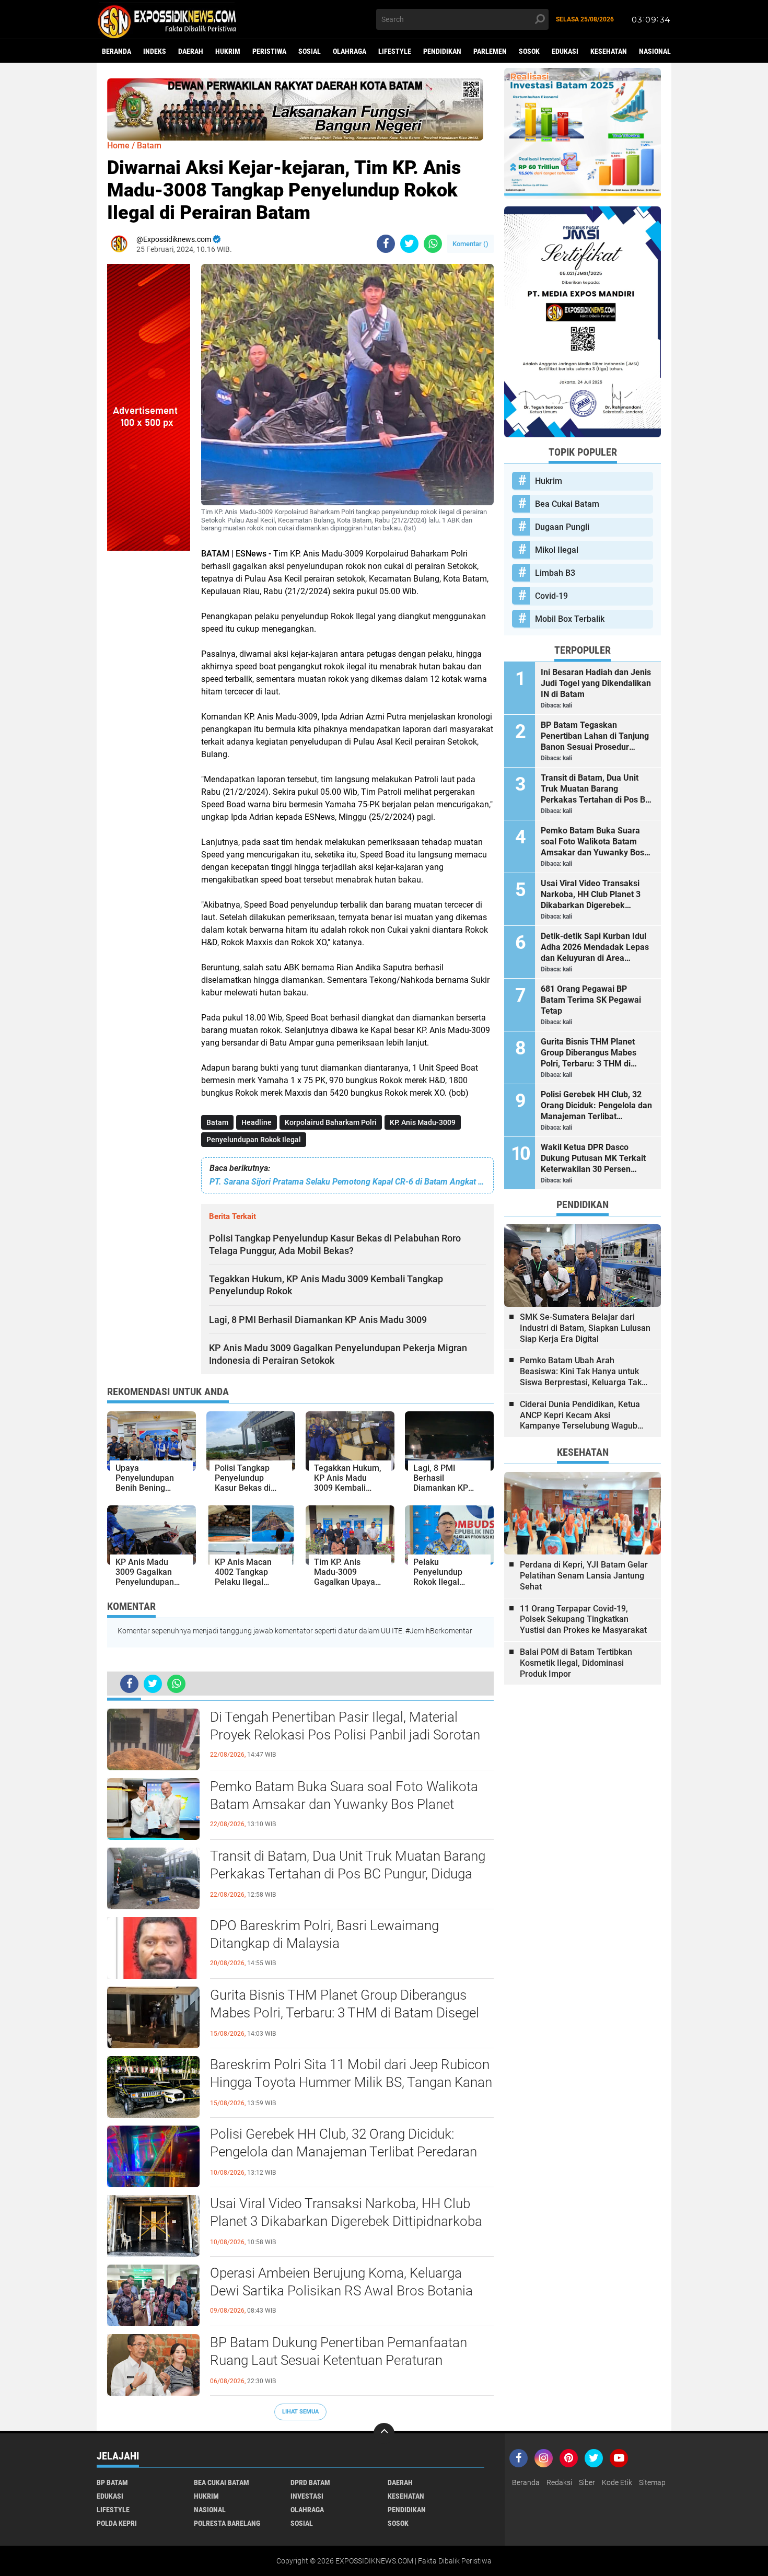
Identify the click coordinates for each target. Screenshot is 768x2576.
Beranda (117, 51)
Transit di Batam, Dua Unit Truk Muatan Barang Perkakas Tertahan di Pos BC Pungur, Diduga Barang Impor (348, 1874)
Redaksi (559, 2482)
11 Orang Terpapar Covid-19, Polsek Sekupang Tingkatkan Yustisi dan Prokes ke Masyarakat (583, 1620)
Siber (587, 2482)
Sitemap (652, 2482)
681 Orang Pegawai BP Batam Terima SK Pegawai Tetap (591, 1000)
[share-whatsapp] (433, 244)
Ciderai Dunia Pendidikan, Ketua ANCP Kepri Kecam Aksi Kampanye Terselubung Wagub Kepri (580, 1415)
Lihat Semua (300, 2412)
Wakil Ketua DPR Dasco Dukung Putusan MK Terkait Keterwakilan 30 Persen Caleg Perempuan (593, 1158)
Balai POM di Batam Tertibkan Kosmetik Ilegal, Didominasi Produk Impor (576, 1663)
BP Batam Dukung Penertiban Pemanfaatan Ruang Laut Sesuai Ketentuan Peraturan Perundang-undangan (339, 2360)
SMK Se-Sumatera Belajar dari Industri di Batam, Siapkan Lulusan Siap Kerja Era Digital (585, 1328)
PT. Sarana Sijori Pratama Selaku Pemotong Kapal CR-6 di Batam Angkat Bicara (347, 1182)
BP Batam (112, 2482)
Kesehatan (609, 51)
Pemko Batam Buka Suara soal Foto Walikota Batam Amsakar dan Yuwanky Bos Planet (344, 1795)
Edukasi (565, 51)
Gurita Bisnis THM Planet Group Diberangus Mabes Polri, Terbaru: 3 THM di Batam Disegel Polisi (345, 2013)
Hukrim (228, 51)
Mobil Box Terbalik (570, 619)
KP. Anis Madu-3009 (423, 1122)
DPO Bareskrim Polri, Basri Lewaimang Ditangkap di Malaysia (324, 1934)
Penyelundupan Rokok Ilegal (254, 1140)
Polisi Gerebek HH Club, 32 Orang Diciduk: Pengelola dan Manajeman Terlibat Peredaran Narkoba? (344, 2152)
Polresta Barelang (227, 2523)
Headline (257, 1122)
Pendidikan (442, 51)
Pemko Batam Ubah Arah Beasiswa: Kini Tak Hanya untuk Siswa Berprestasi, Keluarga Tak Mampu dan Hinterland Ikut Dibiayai (581, 1372)
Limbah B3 (555, 573)
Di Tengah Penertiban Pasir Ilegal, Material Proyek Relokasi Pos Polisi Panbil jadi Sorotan (345, 1726)
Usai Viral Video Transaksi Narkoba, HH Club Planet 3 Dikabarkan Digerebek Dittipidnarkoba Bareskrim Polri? (346, 2221)
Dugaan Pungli (562, 527)
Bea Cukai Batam (567, 504)
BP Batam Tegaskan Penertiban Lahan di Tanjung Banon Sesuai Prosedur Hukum (595, 736)
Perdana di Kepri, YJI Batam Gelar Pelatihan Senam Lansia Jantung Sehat (584, 1576)
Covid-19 (551, 596)
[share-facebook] (386, 244)
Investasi (307, 2496)
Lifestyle (395, 51)
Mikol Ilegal (557, 550)
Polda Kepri (117, 2523)
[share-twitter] (409, 244)
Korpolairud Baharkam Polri (331, 1122)
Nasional (655, 51)
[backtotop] (384, 2433)
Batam (217, 1122)
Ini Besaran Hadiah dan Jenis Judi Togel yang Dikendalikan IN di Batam (596, 683)
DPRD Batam (310, 2482)
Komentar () (470, 244)
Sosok (529, 51)
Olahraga (350, 51)
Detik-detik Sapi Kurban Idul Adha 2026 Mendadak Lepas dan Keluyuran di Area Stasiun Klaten (595, 947)
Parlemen (490, 51)
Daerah (191, 51)
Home (118, 146)
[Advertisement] (149, 707)
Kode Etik (617, 2482)
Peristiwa (269, 51)
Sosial (310, 51)
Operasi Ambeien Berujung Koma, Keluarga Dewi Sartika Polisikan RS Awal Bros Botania (341, 2282)
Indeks (155, 51)
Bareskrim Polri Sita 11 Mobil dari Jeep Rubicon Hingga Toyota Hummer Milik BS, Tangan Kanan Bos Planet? (351, 2082)
